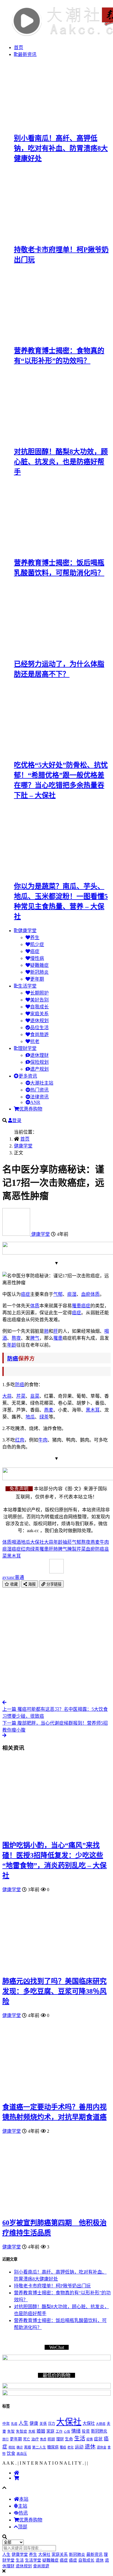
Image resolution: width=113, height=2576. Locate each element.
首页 (19, 47)
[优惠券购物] (17, 2478)
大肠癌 (101, 2424)
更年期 (37, 979)
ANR (35, 1102)
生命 (69, 2439)
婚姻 (41, 2431)
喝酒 (16, 1542)
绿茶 (44, 1417)
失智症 (22, 2431)
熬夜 (16, 1338)
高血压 (22, 2454)
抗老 (35, 1041)
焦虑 (43, 2439)
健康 (34, 2423)
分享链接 (53, 1584)
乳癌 (14, 2424)
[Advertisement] (57, 1644)
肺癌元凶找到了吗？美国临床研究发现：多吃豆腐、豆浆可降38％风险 (54, 1991)
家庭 (50, 2431)
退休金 (102, 2447)
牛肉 (43, 1440)
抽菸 (67, 1542)
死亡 (27, 2439)
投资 (86, 2431)
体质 (95, 1294)
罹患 (76, 1306)
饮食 (11, 2453)
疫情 (90, 2439)
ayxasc (13, 1577)
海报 (31, 1584)
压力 (52, 2424)
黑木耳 (93, 1410)
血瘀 (86, 1294)
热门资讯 (39, 1090)
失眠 (32, 2432)
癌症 (35, 951)
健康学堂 (27, 931)
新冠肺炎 (39, 972)
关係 (43, 2424)
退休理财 (39, 1055)
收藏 (13, 1584)
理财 (60, 2439)
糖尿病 (53, 2447)
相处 (12, 2447)
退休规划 (39, 1021)
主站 (23, 2506)
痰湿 (72, 1294)
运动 (79, 2447)
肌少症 (37, 944)
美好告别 (39, 1000)
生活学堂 (27, 986)
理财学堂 (27, 1048)
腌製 (72, 1549)
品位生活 (39, 1028)
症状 (98, 2439)
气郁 (58, 1294)
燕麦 (49, 1410)
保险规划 (39, 1062)
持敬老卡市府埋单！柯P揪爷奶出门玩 (52, 2286)
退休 (90, 2447)
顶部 (23, 2527)
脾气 (35, 1338)
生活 (80, 2438)
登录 (17, 1120)
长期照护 (39, 993)
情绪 (76, 2431)
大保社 (37, 1542)
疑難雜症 (39, 965)
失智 (11, 2431)
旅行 (6, 2439)
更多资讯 (28, 1076)
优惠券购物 (31, 1109)
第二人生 (39, 2447)
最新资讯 (27, 54)
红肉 (20, 1440)
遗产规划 (39, 1069)
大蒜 (7, 1396)
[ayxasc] (17, 1234)
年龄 (12, 1345)
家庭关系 (39, 1014)
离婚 (28, 2447)
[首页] (17, 2473)
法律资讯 (39, 1097)
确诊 (20, 2447)
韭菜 (35, 1396)
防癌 (13, 1359)
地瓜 (30, 1417)
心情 (67, 2432)
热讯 (23, 2513)
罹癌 (63, 2447)
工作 (59, 2431)
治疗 (35, 2439)
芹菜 (21, 1396)
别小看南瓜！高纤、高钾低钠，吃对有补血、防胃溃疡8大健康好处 (61, 148)
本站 (24, 2499)
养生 (35, 938)
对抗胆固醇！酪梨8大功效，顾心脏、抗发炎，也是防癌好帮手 (61, 462)
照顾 (51, 2439)
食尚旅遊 (39, 1034)
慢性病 (37, 958)
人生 (23, 2423)
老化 (70, 2447)
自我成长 (39, 1007)
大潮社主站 (42, 1083)
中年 (6, 2424)
